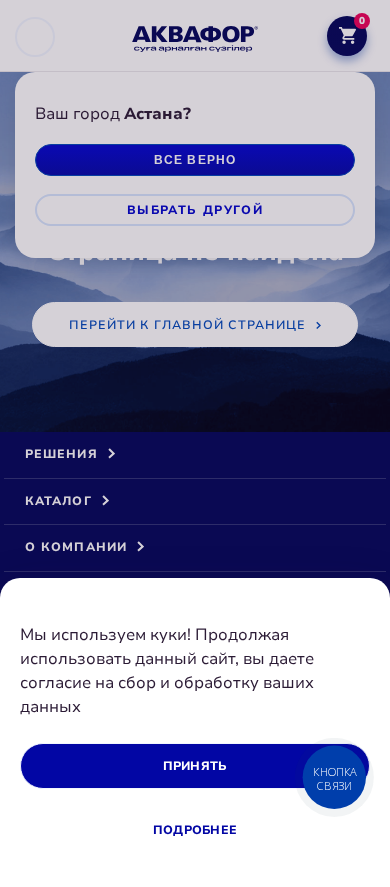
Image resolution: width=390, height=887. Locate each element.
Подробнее (195, 830)
